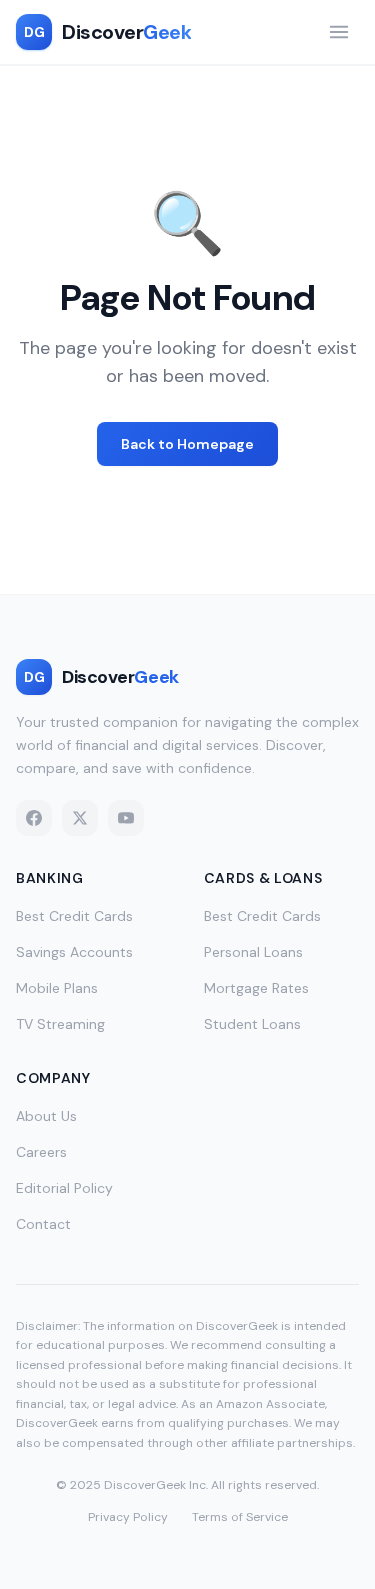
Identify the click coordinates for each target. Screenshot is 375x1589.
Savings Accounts (74, 952)
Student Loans (252, 1024)
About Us (46, 1116)
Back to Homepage (187, 444)
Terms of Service (240, 1517)
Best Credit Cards (74, 916)
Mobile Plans (57, 988)
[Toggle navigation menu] (339, 32)
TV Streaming (60, 1024)
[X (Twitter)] (80, 818)
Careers (41, 1152)
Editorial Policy (64, 1188)
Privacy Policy (128, 1517)
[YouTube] (126, 818)
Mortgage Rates (256, 988)
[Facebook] (34, 818)
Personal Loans (253, 952)
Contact (43, 1224)
